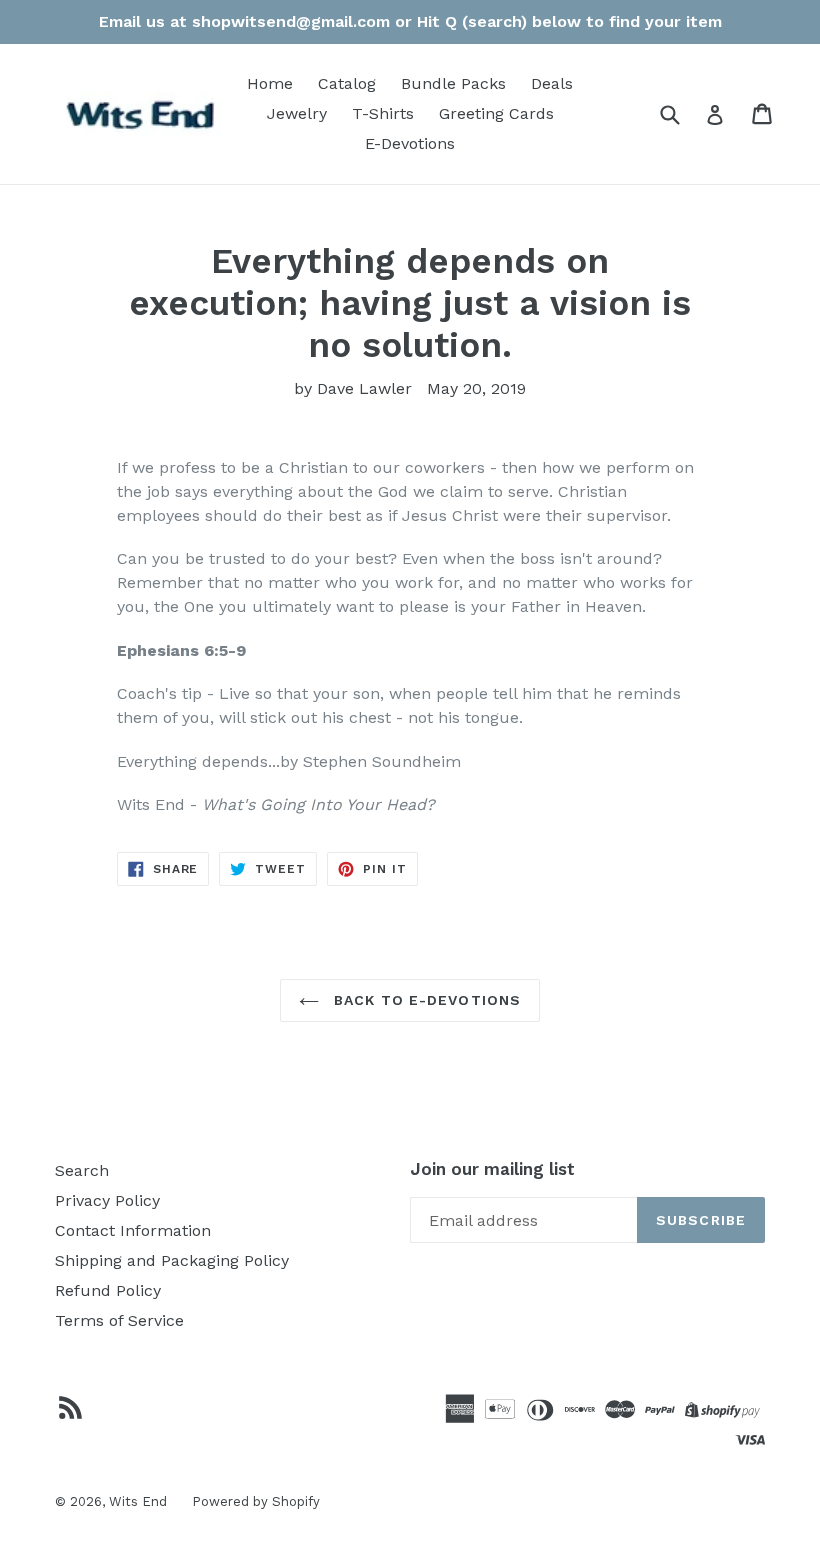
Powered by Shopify (256, 1501)
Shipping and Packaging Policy (172, 1260)
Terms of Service (119, 1320)
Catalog (347, 83)
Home (270, 83)
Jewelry (297, 113)
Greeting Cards (496, 113)
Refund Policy (108, 1290)
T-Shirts (383, 113)
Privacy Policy (107, 1200)
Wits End (138, 1501)
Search (82, 1170)
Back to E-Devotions (425, 1000)
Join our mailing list (492, 1169)
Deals (552, 83)
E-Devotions (410, 143)
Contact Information (133, 1230)
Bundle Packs (453, 83)
